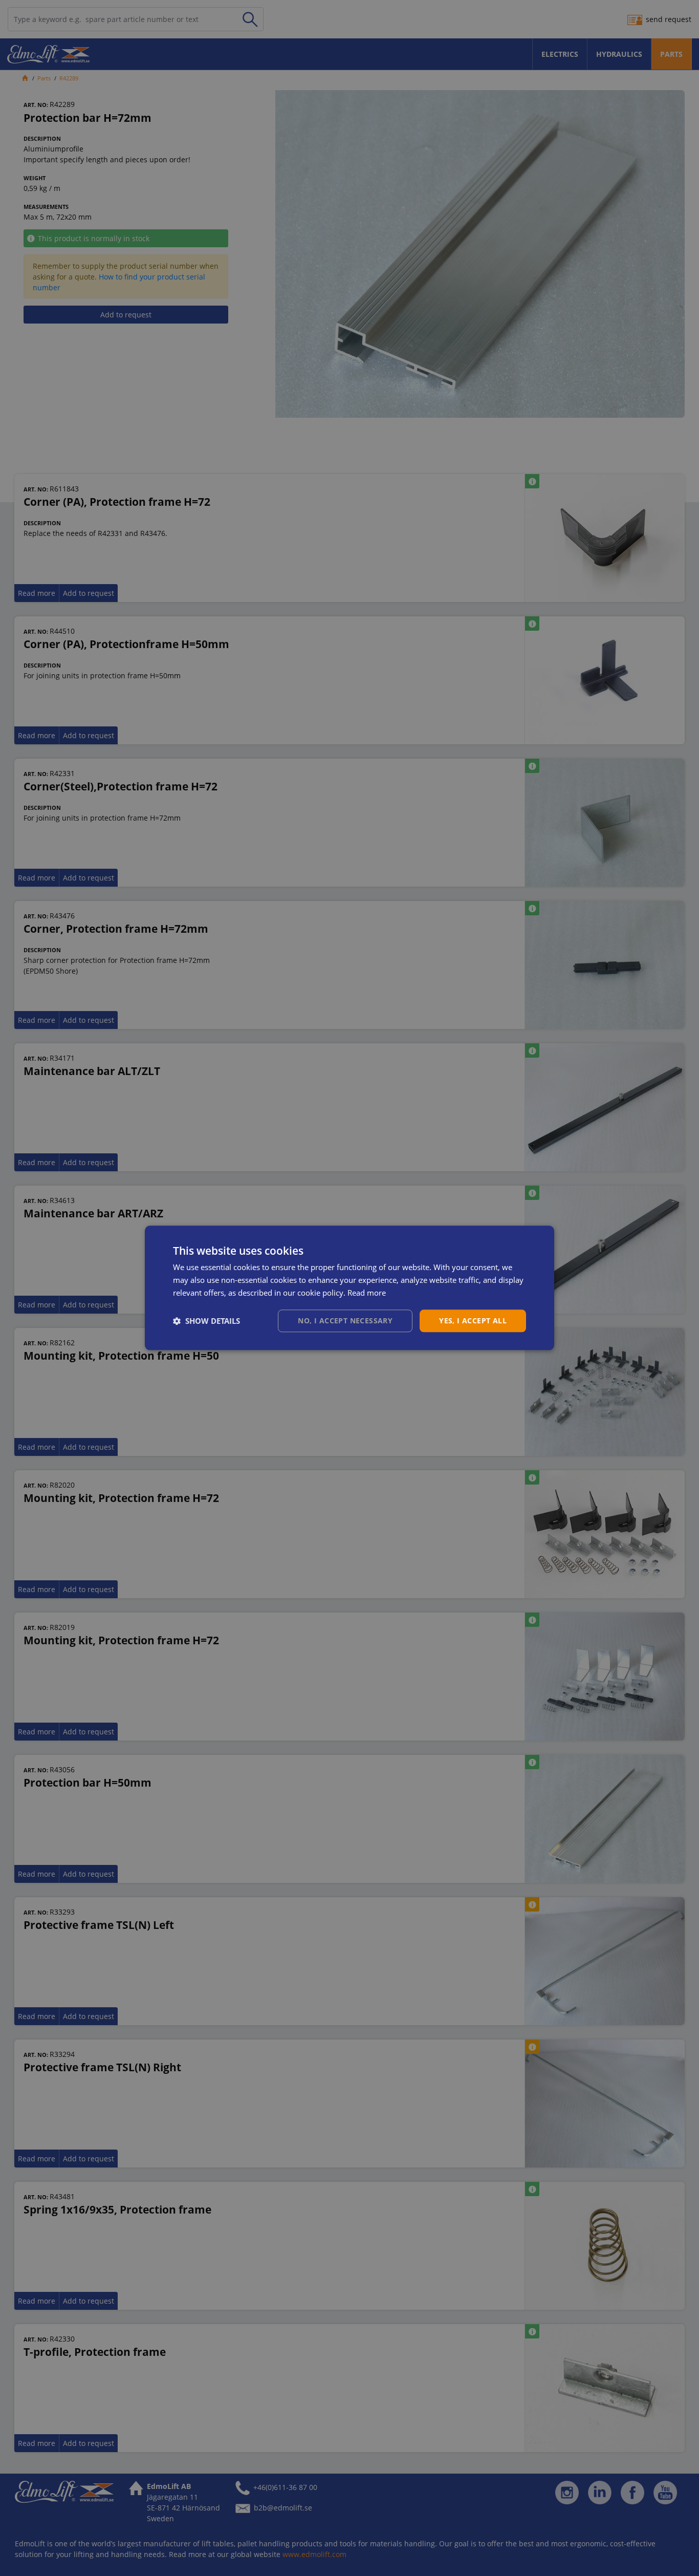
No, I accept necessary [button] (345, 1321)
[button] (206, 1321)
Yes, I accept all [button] (473, 1321)
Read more (367, 1293)
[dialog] (349, 1288)
